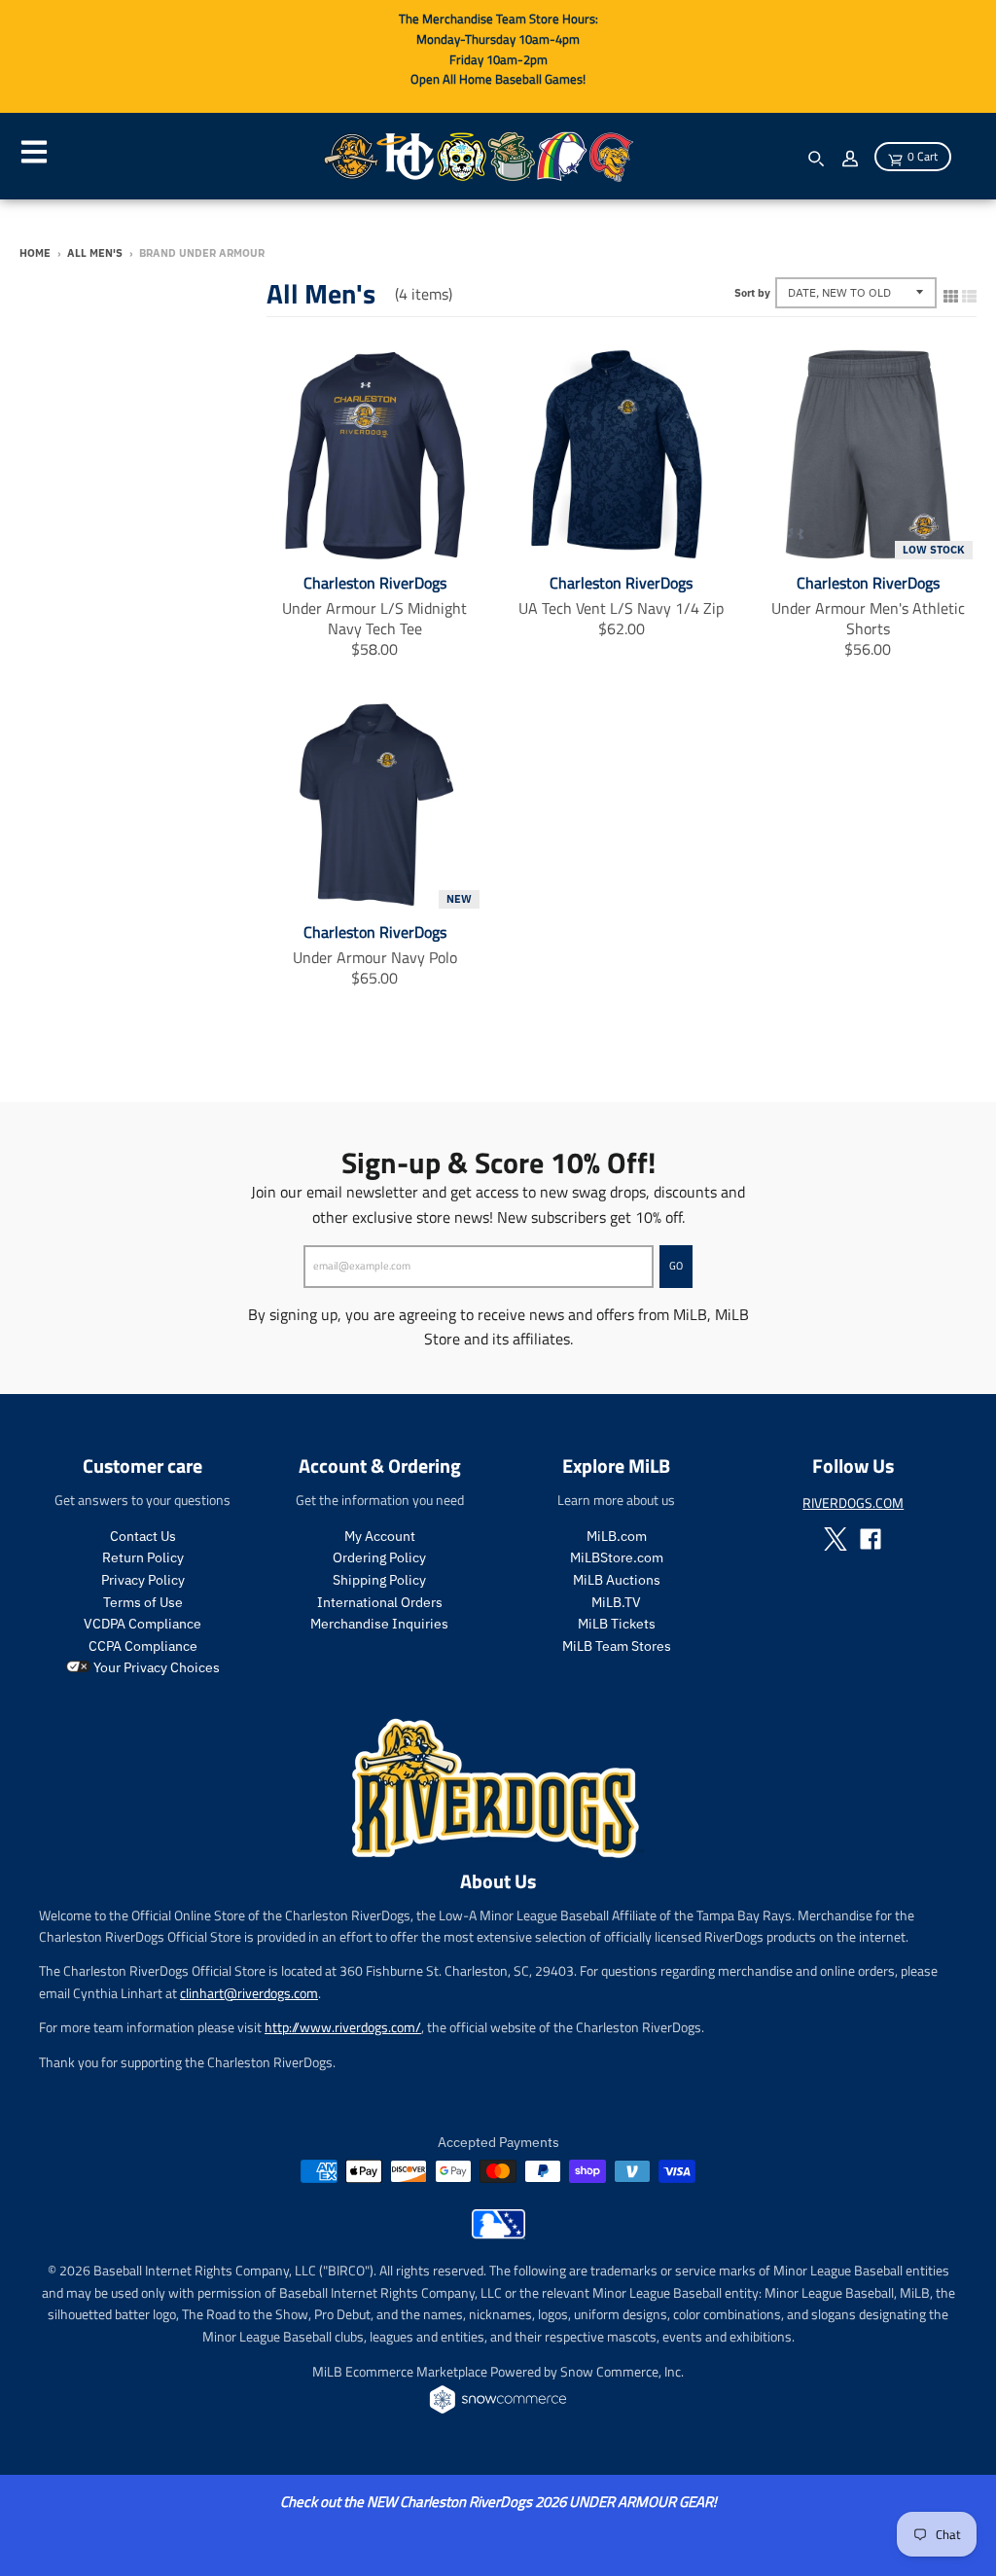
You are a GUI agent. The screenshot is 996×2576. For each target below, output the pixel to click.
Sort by (752, 293)
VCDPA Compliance (142, 1624)
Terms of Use (143, 1602)
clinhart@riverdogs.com (249, 1993)
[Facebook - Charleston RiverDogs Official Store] (871, 1539)
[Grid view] (951, 292)
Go (676, 1266)
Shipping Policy (379, 1580)
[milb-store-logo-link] (498, 2234)
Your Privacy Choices (155, 1667)
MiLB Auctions (617, 1580)
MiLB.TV (616, 1602)
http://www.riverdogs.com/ (343, 2027)
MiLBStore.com (617, 1557)
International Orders (380, 1602)
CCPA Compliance (143, 1646)
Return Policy (143, 1557)
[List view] (969, 292)
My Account (380, 1536)
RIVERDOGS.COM (853, 1503)
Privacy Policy (143, 1580)
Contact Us (143, 1536)
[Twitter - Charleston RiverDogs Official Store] (836, 1539)
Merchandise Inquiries (379, 1624)
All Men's (95, 253)
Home (35, 253)
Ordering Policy (379, 1557)
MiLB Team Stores (617, 1646)
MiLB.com (617, 1536)
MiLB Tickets (617, 1624)
